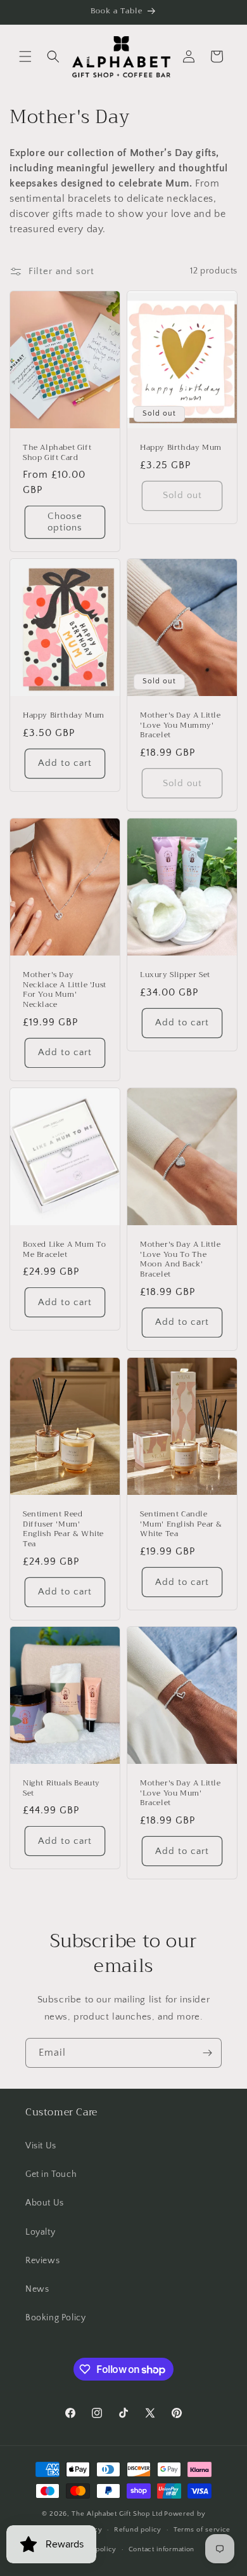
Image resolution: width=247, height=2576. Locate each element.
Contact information (161, 2549)
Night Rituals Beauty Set (61, 1788)
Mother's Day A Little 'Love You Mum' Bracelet (180, 1793)
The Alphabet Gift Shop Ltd (117, 2514)
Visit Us (41, 2146)
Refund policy (138, 2530)
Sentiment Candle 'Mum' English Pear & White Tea (181, 1524)
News (37, 2289)
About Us (45, 2203)
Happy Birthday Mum (181, 448)
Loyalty (40, 2232)
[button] (25, 56)
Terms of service (202, 2530)
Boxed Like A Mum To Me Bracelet (64, 1250)
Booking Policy (55, 2318)
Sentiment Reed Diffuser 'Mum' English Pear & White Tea (63, 1529)
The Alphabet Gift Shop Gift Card (57, 453)
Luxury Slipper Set (175, 976)
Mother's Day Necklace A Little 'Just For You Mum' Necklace (65, 990)
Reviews (42, 2261)
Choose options (65, 522)
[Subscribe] (207, 2053)
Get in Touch (51, 2174)
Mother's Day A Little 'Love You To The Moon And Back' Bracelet (180, 1259)
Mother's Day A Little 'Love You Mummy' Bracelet (180, 726)
